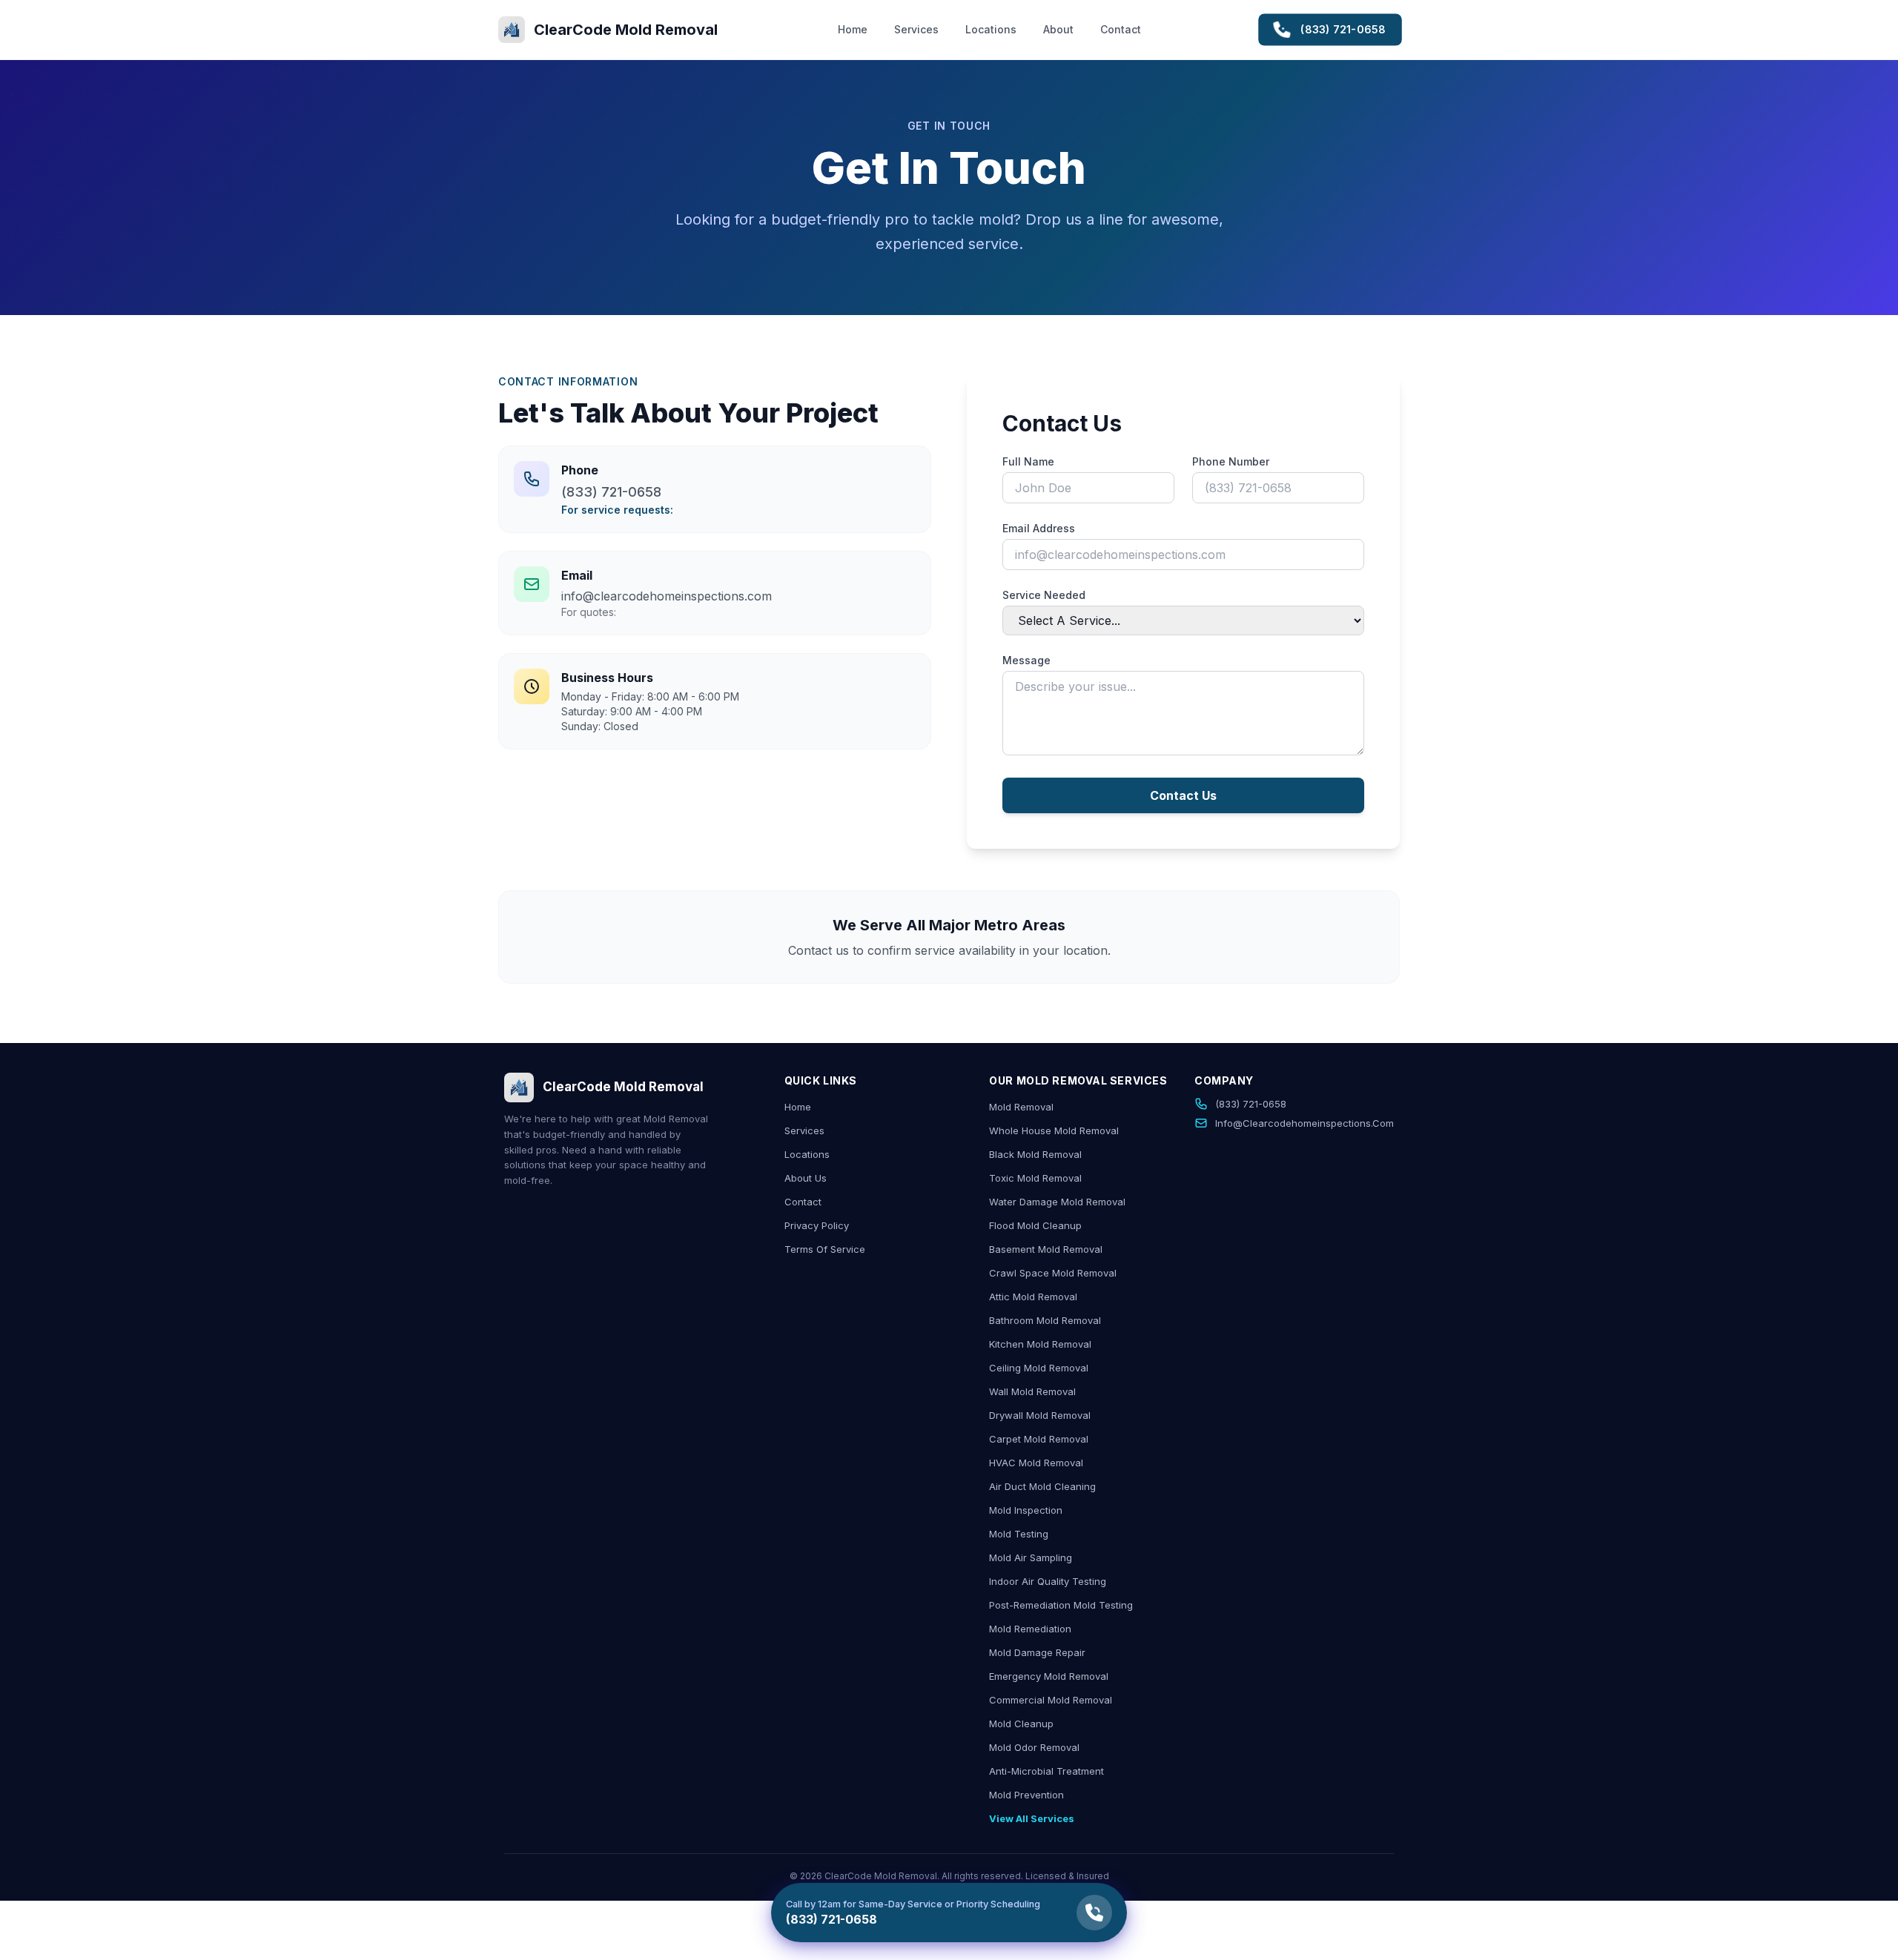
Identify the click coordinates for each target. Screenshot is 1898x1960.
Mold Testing (1019, 1534)
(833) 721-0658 (1344, 29)
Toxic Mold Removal (1035, 1178)
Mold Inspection (1026, 1510)
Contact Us (1183, 795)
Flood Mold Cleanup (1035, 1225)
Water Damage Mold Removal (1057, 1202)
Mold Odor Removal (1034, 1747)
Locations (991, 29)
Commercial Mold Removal (1051, 1700)
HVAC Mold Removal (1036, 1463)
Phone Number (1231, 461)
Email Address (1039, 528)
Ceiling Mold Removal (1039, 1368)
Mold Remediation (1030, 1629)
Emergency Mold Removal (1049, 1676)
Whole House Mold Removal (1054, 1130)
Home (853, 29)
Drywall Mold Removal (1040, 1415)
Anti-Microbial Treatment (1046, 1771)
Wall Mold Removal (1032, 1391)
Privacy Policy (817, 1225)
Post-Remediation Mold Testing (1061, 1605)
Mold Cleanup (1021, 1724)
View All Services (1032, 1818)
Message (1026, 660)
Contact (1121, 29)
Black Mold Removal (1035, 1154)
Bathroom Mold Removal (1045, 1320)
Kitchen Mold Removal (1040, 1344)
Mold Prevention (1026, 1795)
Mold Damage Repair (1037, 1652)
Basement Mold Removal (1046, 1249)
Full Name (1028, 461)
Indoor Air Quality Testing (1048, 1581)
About (1058, 29)
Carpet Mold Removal (1039, 1439)
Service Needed (1044, 595)
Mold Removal (1021, 1107)
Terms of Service (825, 1249)
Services (916, 29)
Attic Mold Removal (1033, 1297)
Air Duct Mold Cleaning (1042, 1486)
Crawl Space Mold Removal (1053, 1273)
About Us (806, 1178)
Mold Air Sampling (1031, 1557)
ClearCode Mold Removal (623, 1087)
